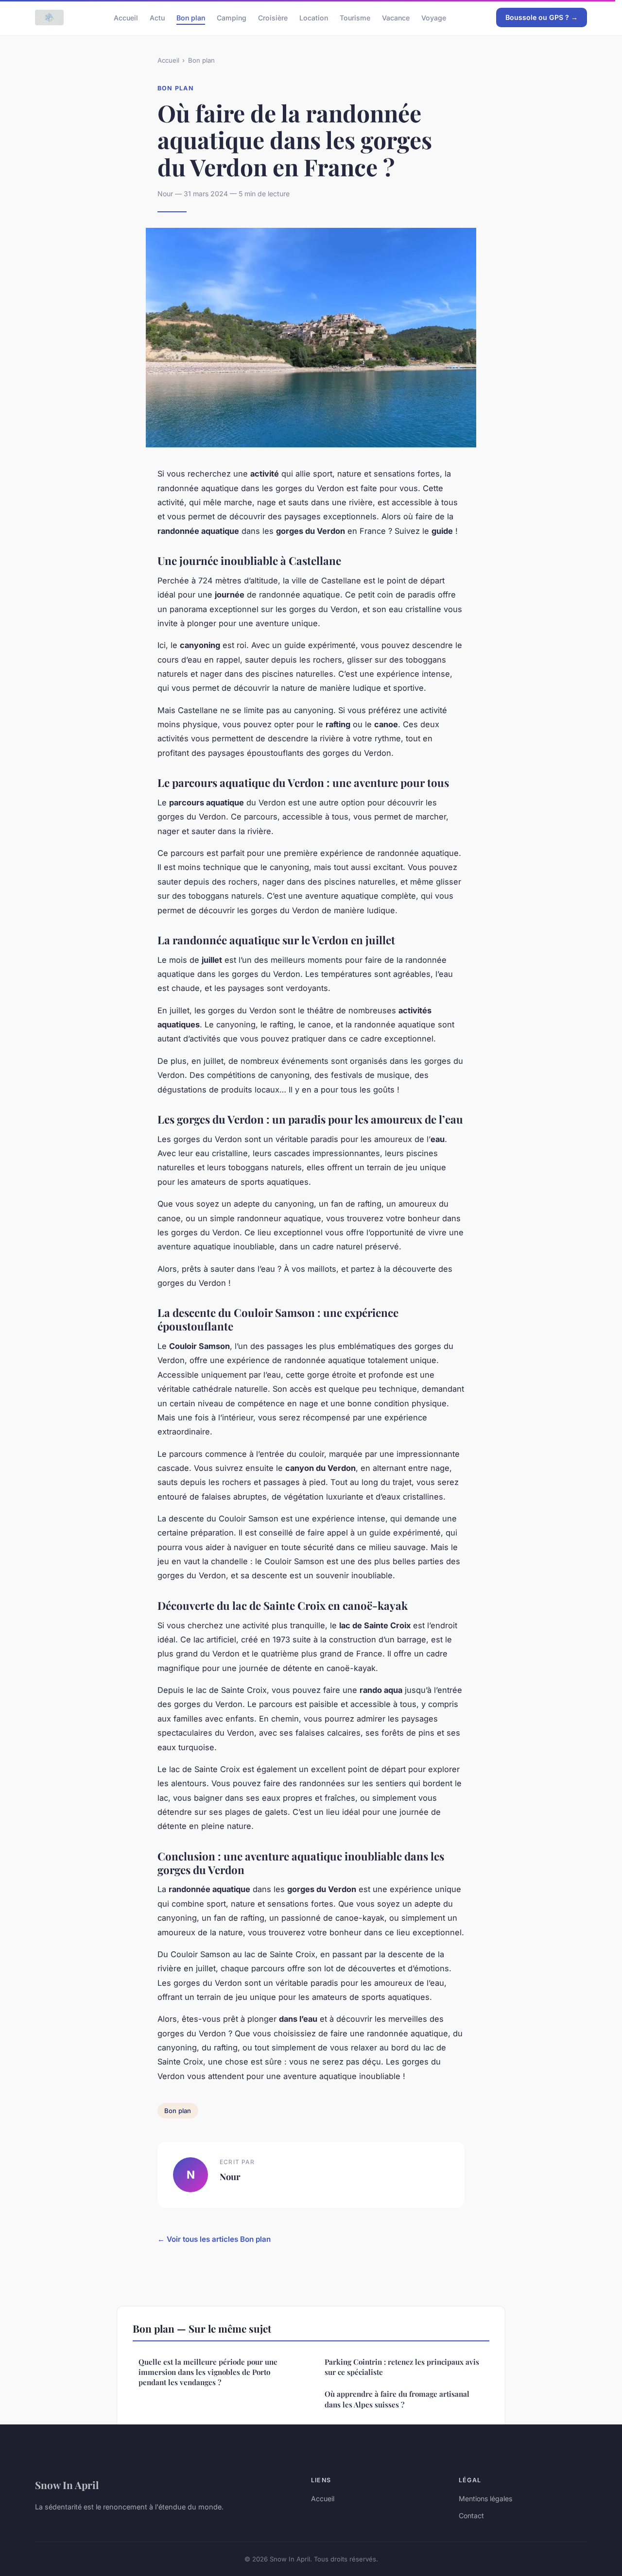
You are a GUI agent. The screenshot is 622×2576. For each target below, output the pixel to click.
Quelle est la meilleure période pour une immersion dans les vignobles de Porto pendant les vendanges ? (208, 2372)
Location (314, 17)
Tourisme (355, 17)
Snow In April (67, 2485)
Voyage (434, 17)
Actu (157, 17)
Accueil (126, 17)
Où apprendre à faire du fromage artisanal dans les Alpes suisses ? (397, 2399)
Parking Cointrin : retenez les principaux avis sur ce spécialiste (402, 2367)
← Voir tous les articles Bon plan (214, 2239)
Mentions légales (485, 2499)
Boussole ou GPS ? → (542, 17)
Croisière (273, 17)
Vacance (396, 17)
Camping (232, 17)
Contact (471, 2516)
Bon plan (191, 17)
